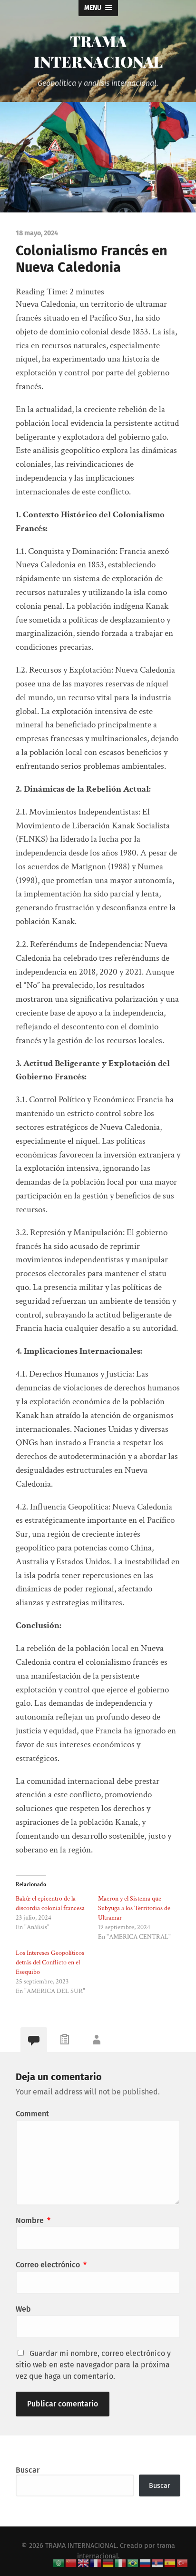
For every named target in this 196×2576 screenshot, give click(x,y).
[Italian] (121, 2562)
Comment (32, 2114)
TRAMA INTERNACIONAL (98, 51)
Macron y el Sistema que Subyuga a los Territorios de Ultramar (134, 1908)
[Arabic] (59, 2562)
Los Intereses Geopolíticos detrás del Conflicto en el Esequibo (50, 1962)
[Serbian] (158, 2562)
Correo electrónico (51, 2265)
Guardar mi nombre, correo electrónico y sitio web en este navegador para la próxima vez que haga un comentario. (93, 2365)
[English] (84, 2562)
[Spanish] (170, 2562)
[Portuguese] (133, 2562)
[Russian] (146, 2562)
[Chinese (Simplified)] (71, 2562)
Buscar (28, 2470)
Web (23, 2309)
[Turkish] (183, 2562)
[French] (96, 2562)
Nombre (33, 2220)
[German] (108, 2562)
